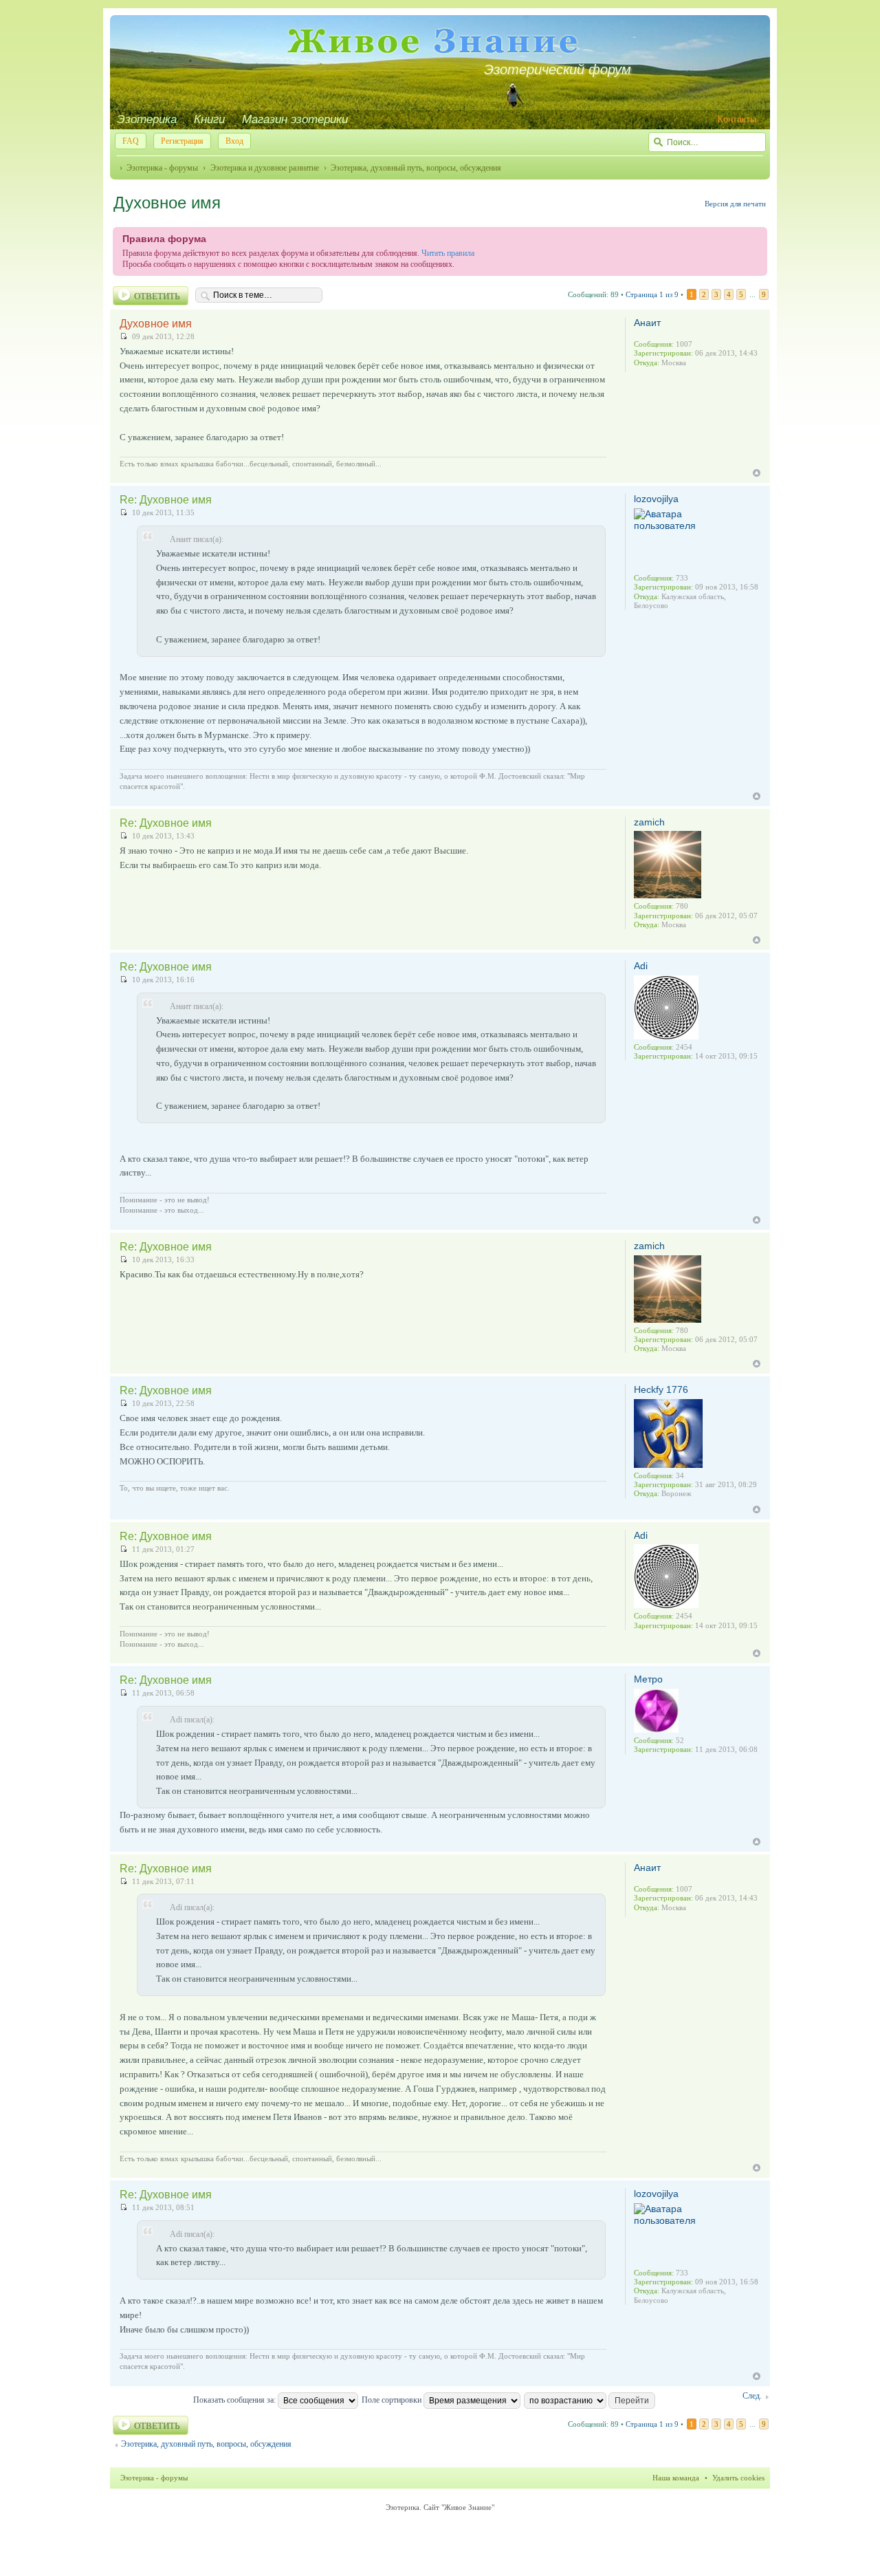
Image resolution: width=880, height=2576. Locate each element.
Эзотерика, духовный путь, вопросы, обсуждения (416, 168)
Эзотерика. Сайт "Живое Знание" (440, 2507)
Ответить (157, 296)
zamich (649, 822)
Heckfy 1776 (661, 1389)
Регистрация (182, 141)
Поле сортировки (393, 2400)
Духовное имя (167, 203)
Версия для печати (735, 204)
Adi (641, 966)
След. (752, 2396)
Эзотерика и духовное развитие (264, 168)
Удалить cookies (738, 2478)
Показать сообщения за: (235, 2400)
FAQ (131, 141)
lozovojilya (656, 499)
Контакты (737, 119)
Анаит (647, 323)
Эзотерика (147, 119)
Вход (234, 141)
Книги (209, 119)
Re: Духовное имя (166, 500)
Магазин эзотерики (295, 119)
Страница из (652, 294)
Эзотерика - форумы (162, 168)
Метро (648, 1679)
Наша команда (676, 2478)
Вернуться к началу (757, 473)
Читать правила (448, 253)
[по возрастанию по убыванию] (590, 2400)
